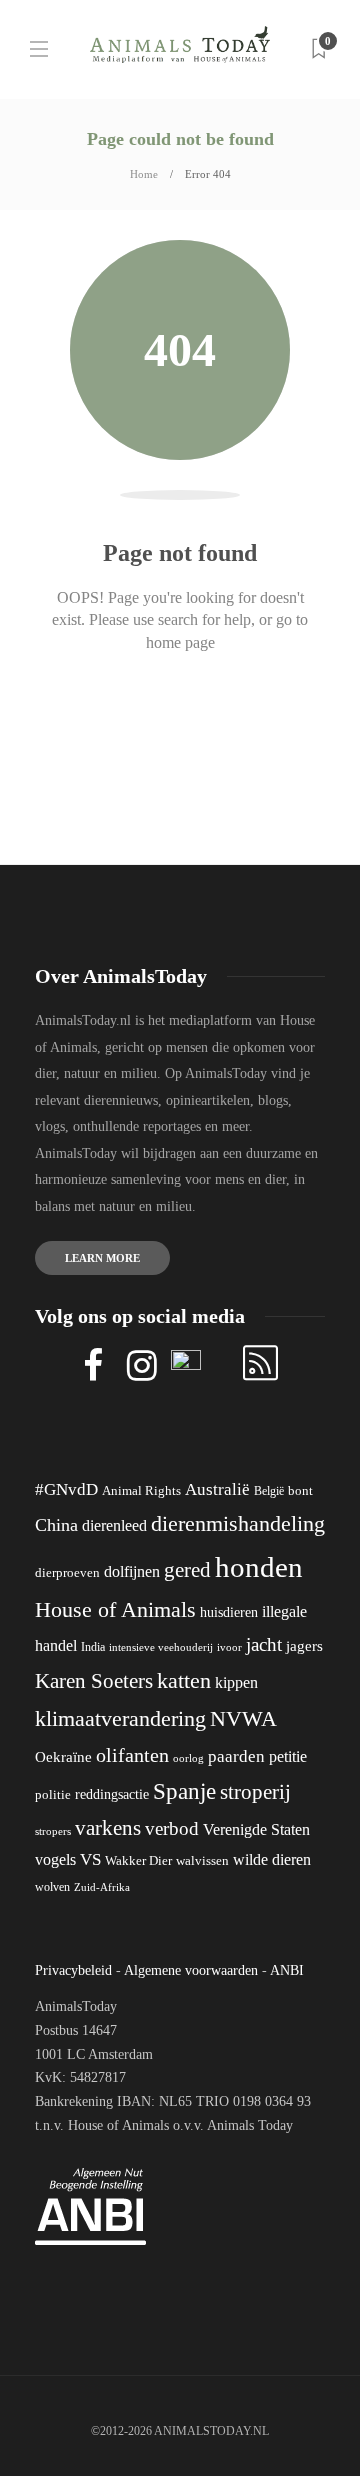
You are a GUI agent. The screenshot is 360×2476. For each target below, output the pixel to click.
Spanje (184, 1791)
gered (187, 1570)
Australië (217, 1489)
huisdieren (229, 1612)
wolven (52, 1887)
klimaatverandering (120, 1718)
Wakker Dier (138, 1861)
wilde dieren (272, 1859)
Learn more (102, 1258)
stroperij (255, 1792)
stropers (53, 1831)
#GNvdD (66, 1489)
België (269, 1491)
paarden (236, 1756)
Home (144, 174)
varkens (108, 1828)
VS (90, 1859)
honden (259, 1567)
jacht (264, 1644)
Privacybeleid (73, 1970)
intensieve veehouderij (161, 1647)
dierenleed (114, 1525)
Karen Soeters (94, 1681)
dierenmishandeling (238, 1523)
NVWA (243, 1718)
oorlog (188, 1758)
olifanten (132, 1755)
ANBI (287, 1970)
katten (184, 1680)
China (56, 1525)
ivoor (229, 1647)
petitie (288, 1756)
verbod (172, 1828)
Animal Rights (141, 1491)
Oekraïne (63, 1757)
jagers (304, 1646)
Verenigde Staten (256, 1829)
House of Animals (115, 1610)
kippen (236, 1682)
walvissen (202, 1861)
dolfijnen (132, 1571)
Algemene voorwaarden (191, 1970)
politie (53, 1795)
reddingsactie (112, 1794)
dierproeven (67, 1573)
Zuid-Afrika (102, 1887)
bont (300, 1491)
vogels (55, 1859)
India (93, 1647)
